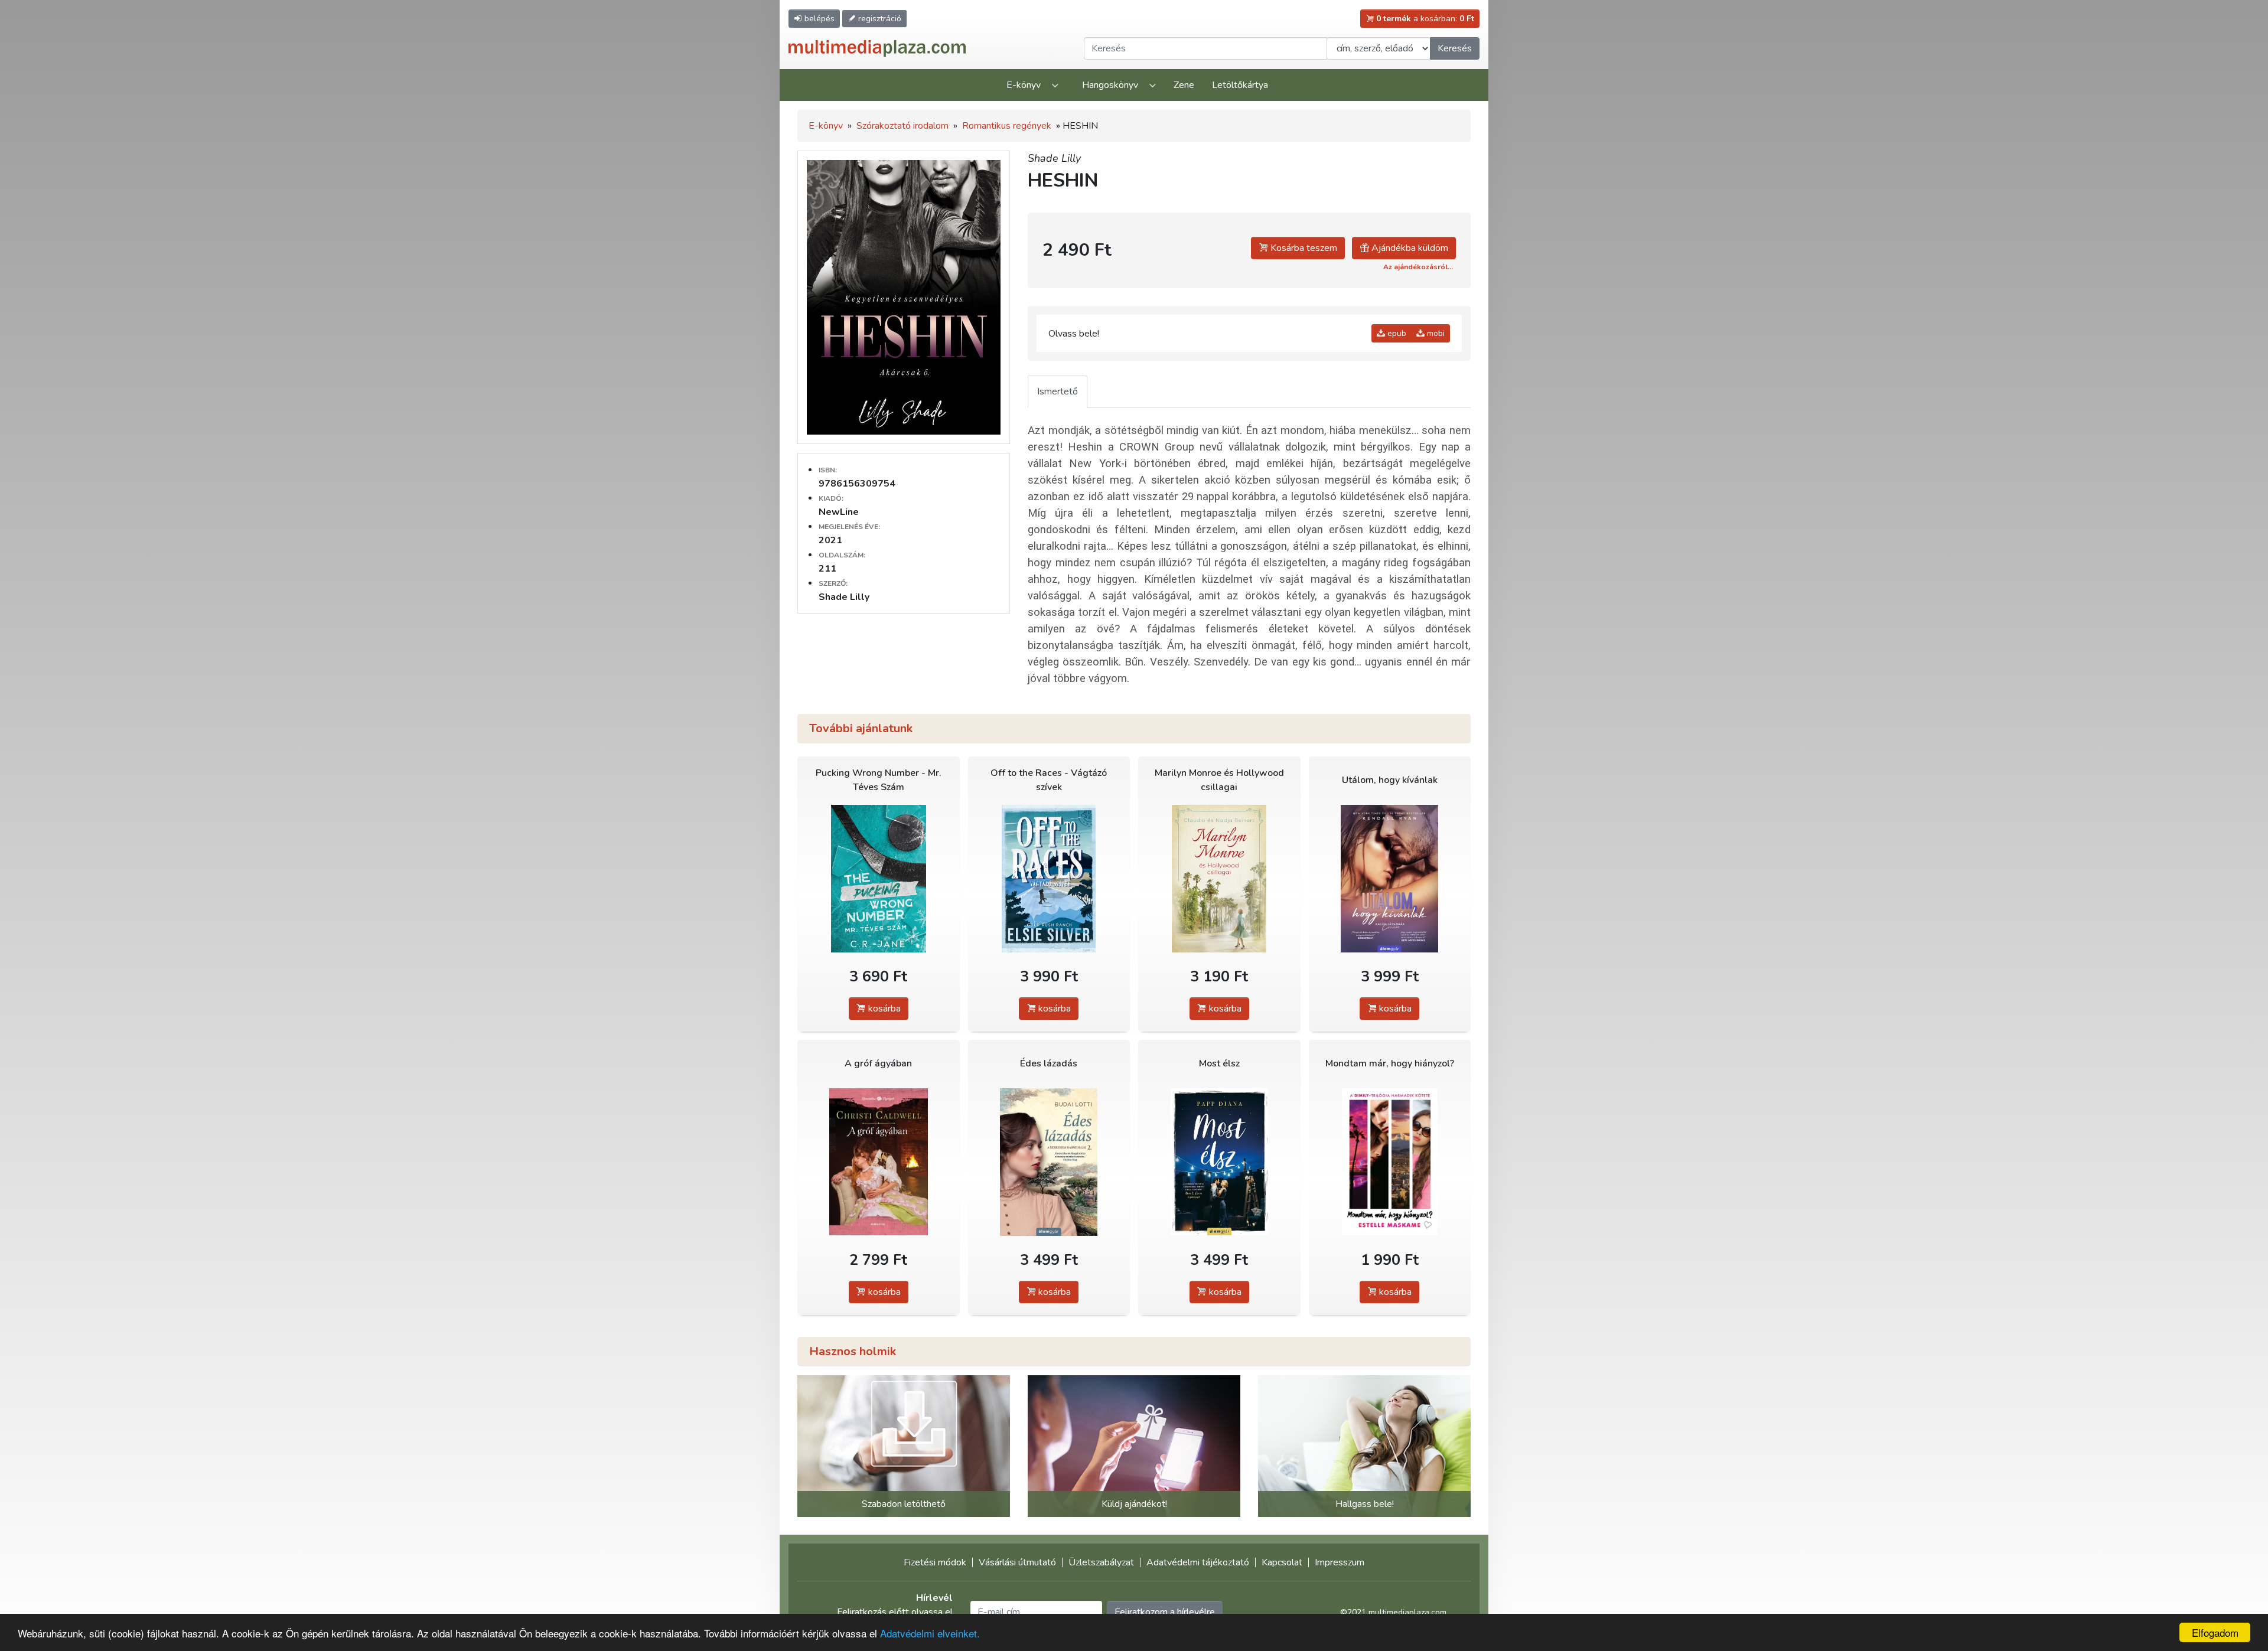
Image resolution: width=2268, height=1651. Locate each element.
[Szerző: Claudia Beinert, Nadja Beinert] (1219, 878)
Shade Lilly (1054, 158)
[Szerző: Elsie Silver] (1049, 878)
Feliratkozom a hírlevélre (1165, 1612)
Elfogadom (2215, 1632)
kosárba (883, 1009)
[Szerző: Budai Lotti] (1049, 1162)
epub (1396, 333)
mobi (1435, 333)
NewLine (839, 512)
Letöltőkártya (1240, 85)
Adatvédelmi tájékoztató (1198, 1562)
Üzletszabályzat (1101, 1562)
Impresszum (1340, 1562)
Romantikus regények (1007, 126)
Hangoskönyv (1110, 85)
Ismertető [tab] (1058, 391)
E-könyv (1024, 85)
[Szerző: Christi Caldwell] (879, 1162)
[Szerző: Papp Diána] (1219, 1162)
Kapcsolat (1282, 1562)
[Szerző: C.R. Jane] (879, 878)
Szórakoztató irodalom (902, 126)
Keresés (1455, 48)
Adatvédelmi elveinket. (930, 1633)
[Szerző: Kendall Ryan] (1390, 878)
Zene (1184, 85)
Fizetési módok (935, 1562)
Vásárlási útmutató (1017, 1562)
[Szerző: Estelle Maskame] (1390, 1162)
